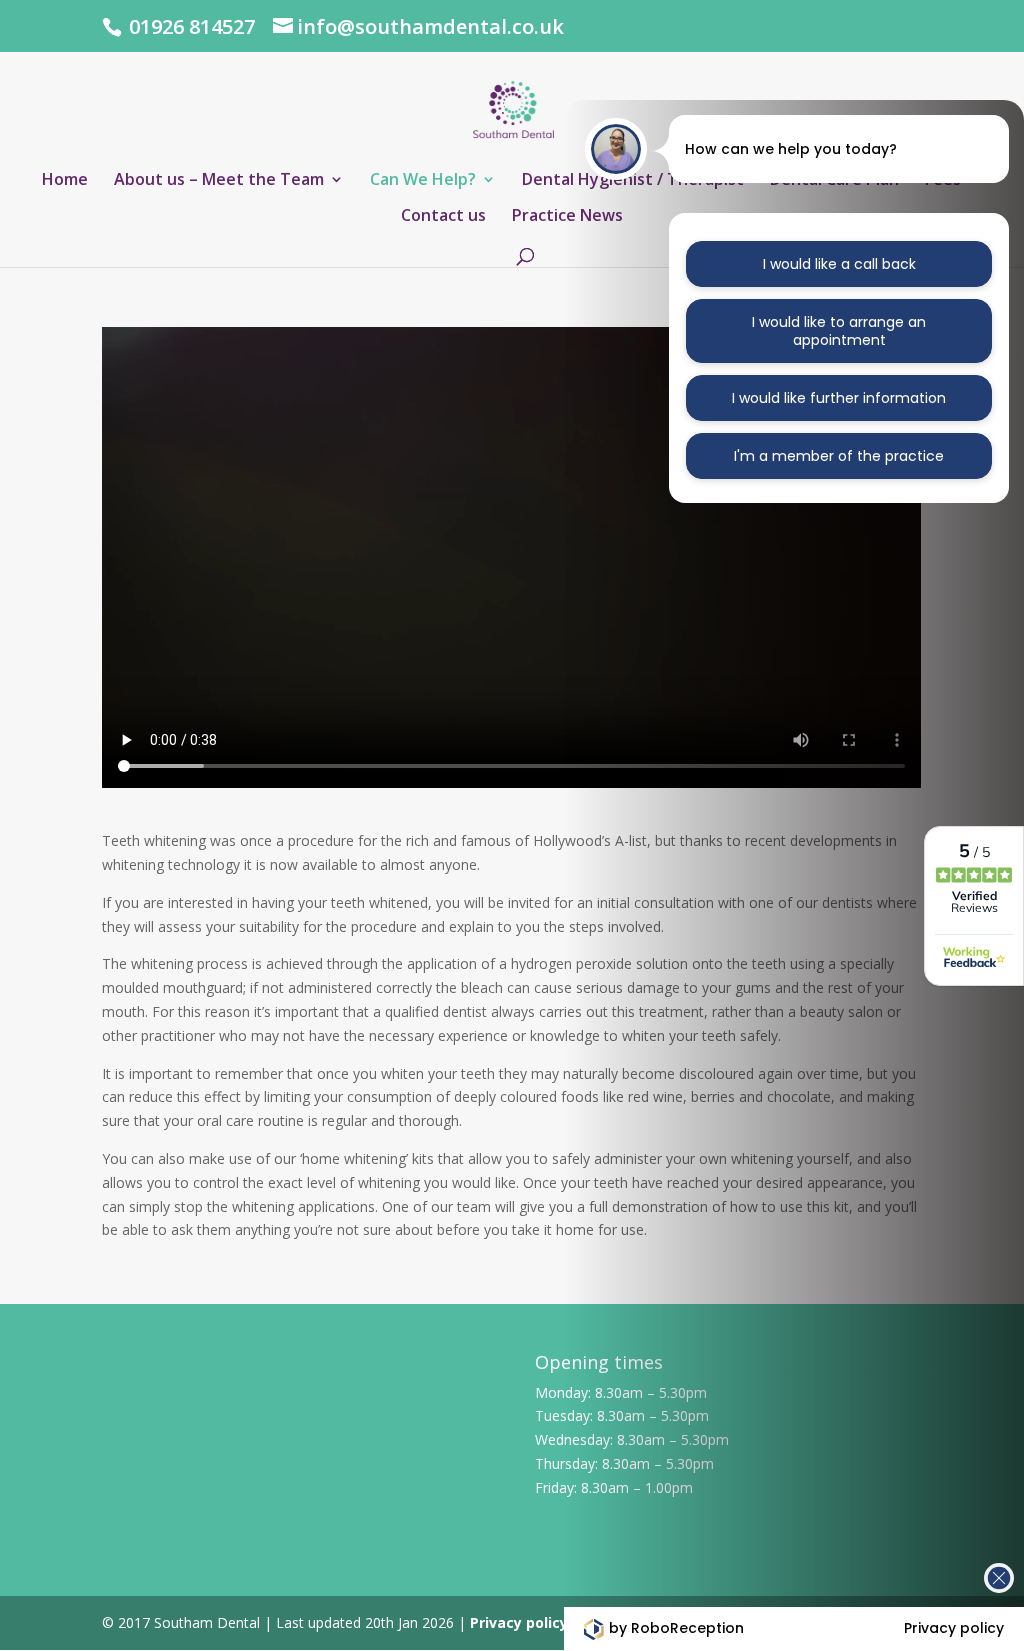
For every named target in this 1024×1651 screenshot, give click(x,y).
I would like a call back (839, 264)
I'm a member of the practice (839, 456)
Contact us (443, 217)
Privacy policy (519, 1622)
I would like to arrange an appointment (839, 331)
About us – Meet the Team (219, 181)
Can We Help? (423, 181)
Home (65, 181)
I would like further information (839, 398)
